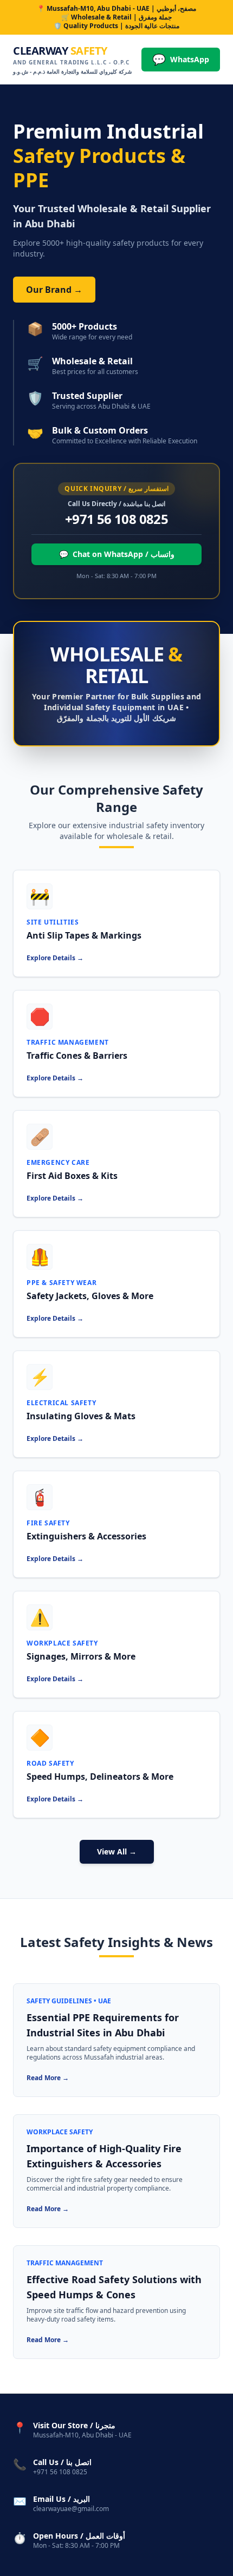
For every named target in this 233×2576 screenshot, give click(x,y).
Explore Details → (55, 958)
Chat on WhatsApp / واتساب (117, 554)
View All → (117, 1851)
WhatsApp (181, 59)
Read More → (48, 2078)
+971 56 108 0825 (116, 519)
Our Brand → (54, 290)
